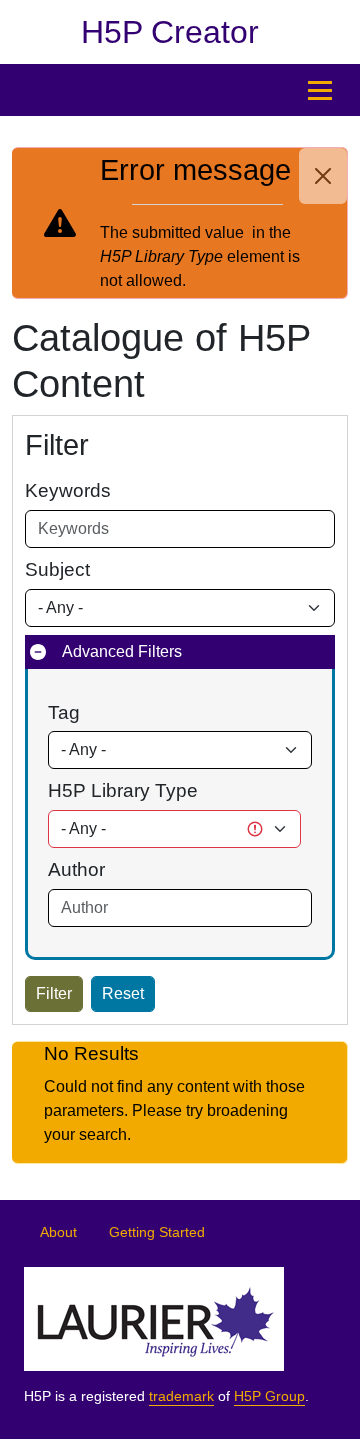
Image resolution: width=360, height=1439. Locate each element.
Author (76, 869)
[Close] (323, 176)
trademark (181, 1396)
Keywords (68, 490)
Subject (57, 569)
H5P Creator (170, 32)
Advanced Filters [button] (122, 651)
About (58, 1232)
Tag (64, 712)
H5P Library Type (123, 790)
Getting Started (157, 1232)
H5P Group (269, 1396)
